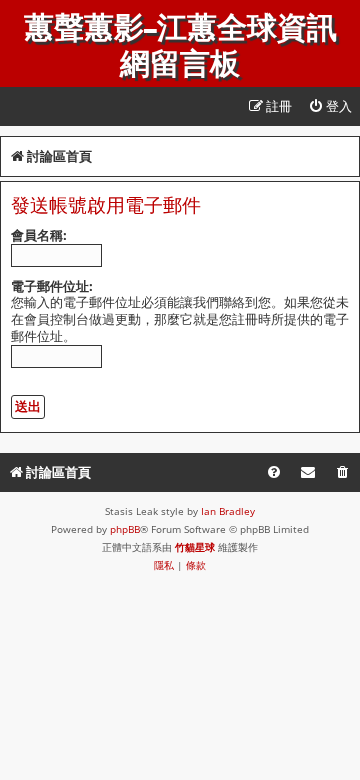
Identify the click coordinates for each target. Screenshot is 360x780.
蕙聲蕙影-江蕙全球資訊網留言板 (180, 46)
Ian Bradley (228, 511)
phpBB (125, 529)
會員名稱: (39, 235)
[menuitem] (330, 106)
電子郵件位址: (52, 286)
